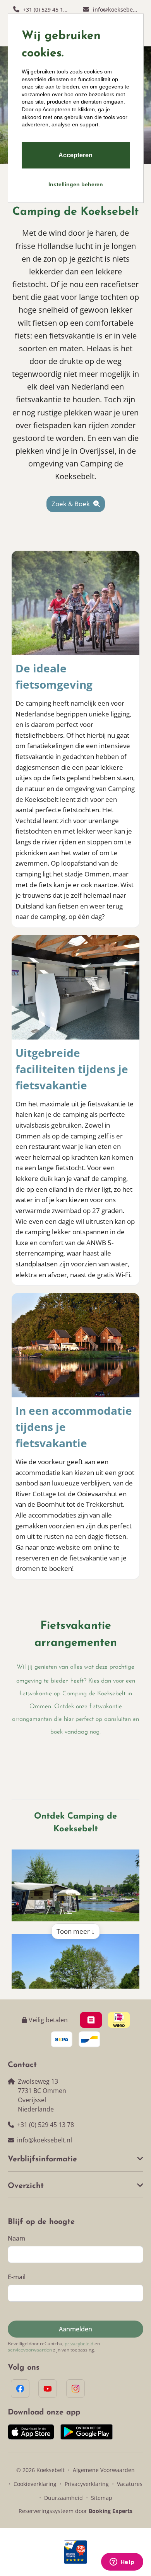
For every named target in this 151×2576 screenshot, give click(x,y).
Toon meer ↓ (76, 1931)
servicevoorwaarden (30, 2350)
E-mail (17, 2277)
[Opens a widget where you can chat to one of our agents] (122, 2562)
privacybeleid (79, 2344)
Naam (16, 2238)
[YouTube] (48, 2389)
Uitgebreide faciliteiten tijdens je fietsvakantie (72, 1069)
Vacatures (130, 2484)
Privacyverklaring (87, 2484)
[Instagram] (75, 2389)
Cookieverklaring (35, 2484)
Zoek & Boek (71, 504)
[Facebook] (20, 2389)
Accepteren (75, 155)
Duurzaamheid (63, 2498)
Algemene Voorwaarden (104, 2470)
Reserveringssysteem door (75, 2511)
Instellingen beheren (76, 184)
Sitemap (102, 2498)
